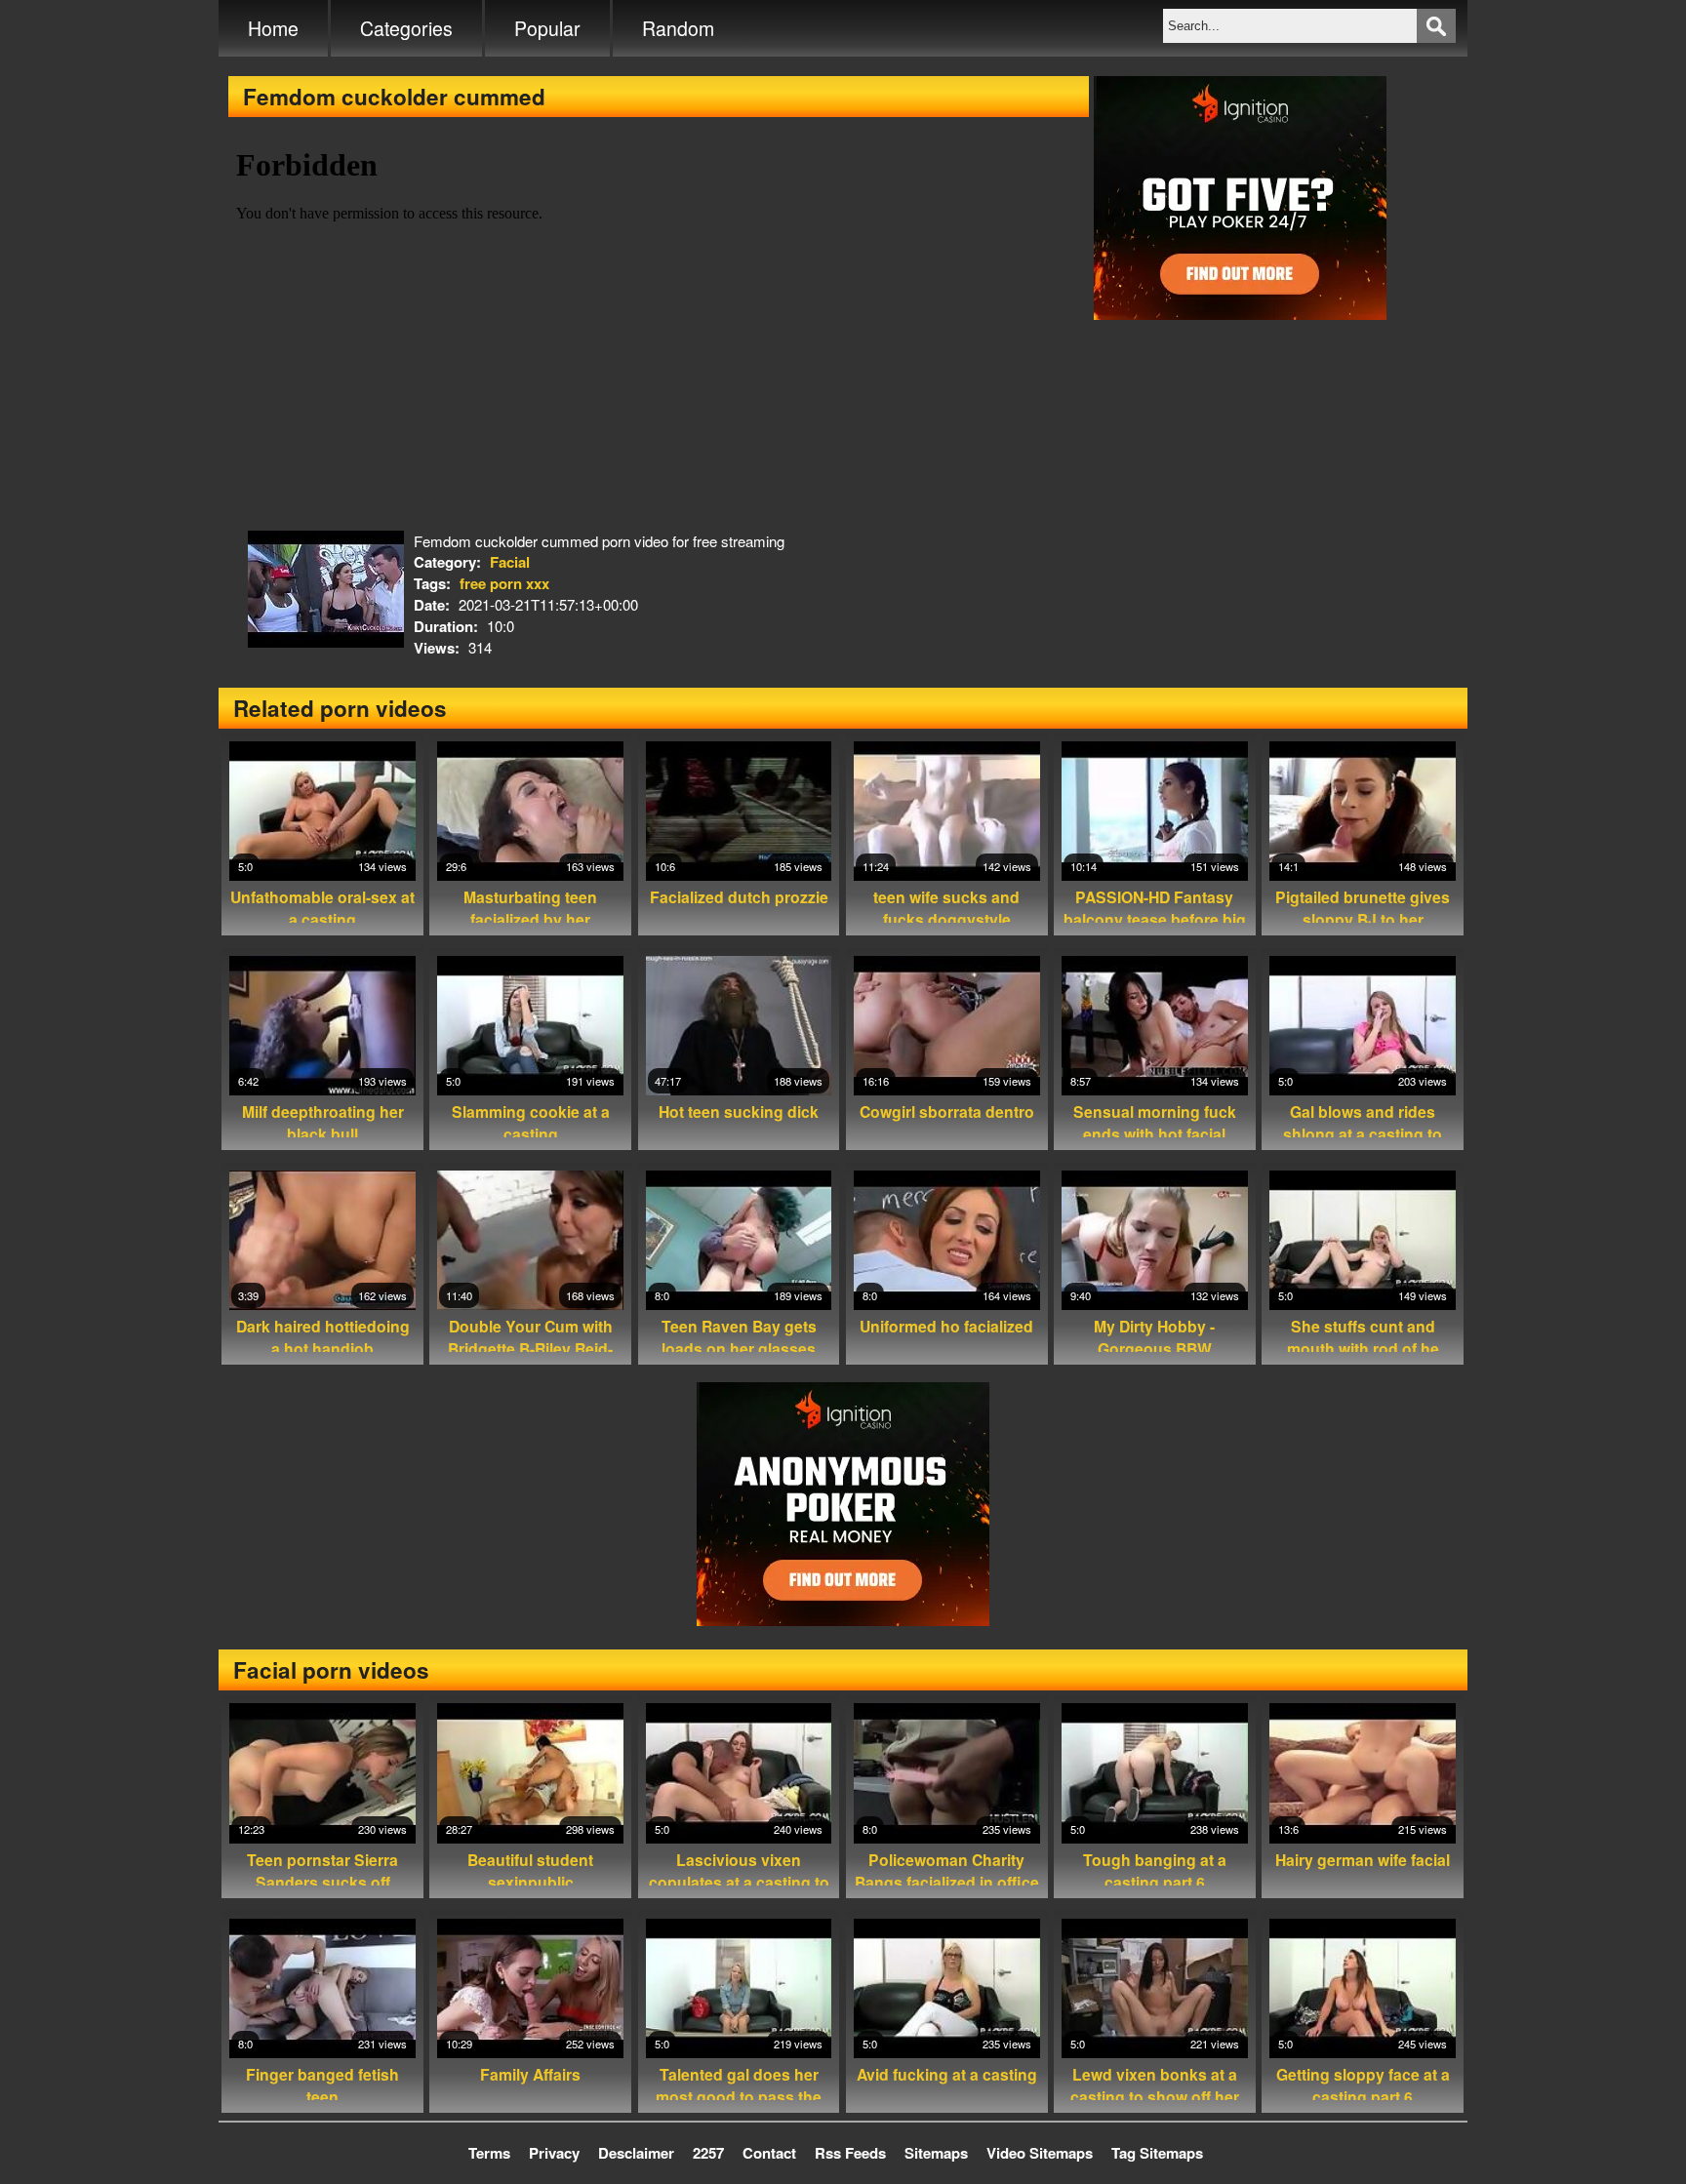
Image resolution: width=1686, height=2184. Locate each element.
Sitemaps (936, 2153)
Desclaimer (636, 2153)
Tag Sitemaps (1157, 2153)
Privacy (554, 2153)
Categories (406, 28)
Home (273, 28)
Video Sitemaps (1040, 2153)
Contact (769, 2153)
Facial (510, 562)
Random (678, 28)
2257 (708, 2153)
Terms (489, 2153)
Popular (547, 28)
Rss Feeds (850, 2153)
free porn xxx (504, 583)
